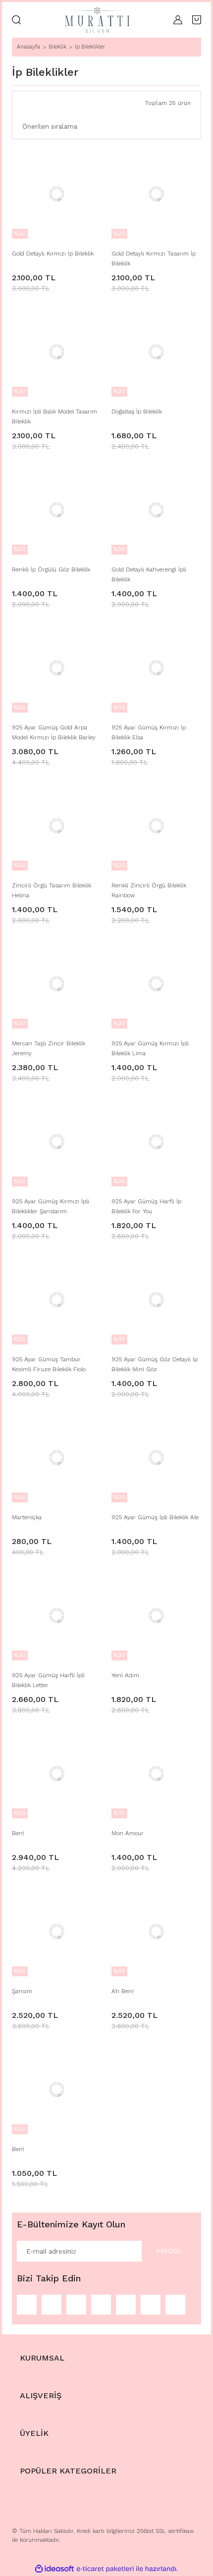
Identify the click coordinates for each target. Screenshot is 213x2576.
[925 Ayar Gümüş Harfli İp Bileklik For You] (156, 1142)
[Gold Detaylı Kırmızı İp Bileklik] (57, 194)
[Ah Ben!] (156, 1932)
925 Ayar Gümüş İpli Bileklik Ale (155, 1517)
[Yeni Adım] (156, 1616)
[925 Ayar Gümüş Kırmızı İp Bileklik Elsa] (156, 668)
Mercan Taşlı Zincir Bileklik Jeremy (49, 1048)
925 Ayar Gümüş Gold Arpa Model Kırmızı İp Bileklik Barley (54, 732)
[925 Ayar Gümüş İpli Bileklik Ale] (156, 1458)
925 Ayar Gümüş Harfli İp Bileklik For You (146, 1206)
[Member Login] (178, 20)
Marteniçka (27, 1517)
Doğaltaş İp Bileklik (137, 412)
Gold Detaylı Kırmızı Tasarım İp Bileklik (154, 258)
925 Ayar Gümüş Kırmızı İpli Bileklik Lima (150, 1048)
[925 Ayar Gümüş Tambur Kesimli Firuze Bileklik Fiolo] (57, 1300)
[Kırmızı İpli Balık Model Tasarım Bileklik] (57, 352)
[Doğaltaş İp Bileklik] (156, 352)
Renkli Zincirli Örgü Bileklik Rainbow (149, 890)
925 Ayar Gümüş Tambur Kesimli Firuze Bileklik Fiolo (49, 1364)
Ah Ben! (123, 1991)
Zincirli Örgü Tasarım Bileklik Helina (52, 890)
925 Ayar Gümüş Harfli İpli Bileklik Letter (48, 1680)
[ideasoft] (54, 2569)
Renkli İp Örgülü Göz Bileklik (51, 569)
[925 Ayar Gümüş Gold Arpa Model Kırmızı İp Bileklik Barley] (57, 668)
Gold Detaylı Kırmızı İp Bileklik (53, 254)
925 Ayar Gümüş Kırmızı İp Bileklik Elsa (149, 732)
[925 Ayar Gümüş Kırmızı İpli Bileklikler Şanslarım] (57, 1142)
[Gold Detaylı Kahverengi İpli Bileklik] (156, 510)
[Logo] (97, 20)
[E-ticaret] (105, 2569)
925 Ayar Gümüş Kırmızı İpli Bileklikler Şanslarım (51, 1206)
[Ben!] (57, 1774)
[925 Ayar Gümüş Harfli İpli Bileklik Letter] (57, 1616)
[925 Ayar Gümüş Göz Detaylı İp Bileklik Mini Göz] (156, 1300)
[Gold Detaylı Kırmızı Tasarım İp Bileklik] (156, 194)
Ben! (18, 1833)
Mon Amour (128, 1833)
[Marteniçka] (57, 1458)
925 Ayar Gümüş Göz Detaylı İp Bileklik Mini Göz (155, 1364)
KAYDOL (169, 2251)
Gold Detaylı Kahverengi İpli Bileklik (149, 574)
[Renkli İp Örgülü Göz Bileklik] (57, 510)
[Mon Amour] (156, 1774)
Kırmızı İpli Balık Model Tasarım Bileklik (54, 416)
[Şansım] (57, 1932)
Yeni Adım (125, 1675)
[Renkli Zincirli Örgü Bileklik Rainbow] (156, 826)
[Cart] (197, 20)
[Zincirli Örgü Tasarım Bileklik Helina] (57, 826)
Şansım (22, 1991)
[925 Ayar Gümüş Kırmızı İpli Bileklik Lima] (156, 984)
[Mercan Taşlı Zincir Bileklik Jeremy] (57, 984)
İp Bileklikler (90, 47)
